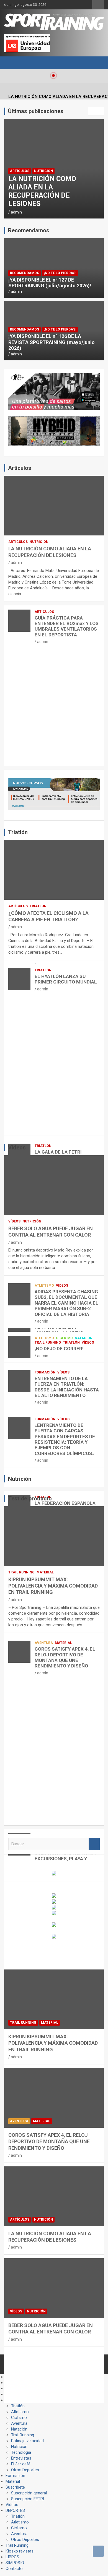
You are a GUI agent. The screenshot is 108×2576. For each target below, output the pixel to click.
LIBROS (12, 2557)
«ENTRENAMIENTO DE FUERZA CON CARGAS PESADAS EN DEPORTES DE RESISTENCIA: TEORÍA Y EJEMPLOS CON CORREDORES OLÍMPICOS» (65, 1439)
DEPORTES (15, 2510)
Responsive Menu (98, 5)
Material (45, 1572)
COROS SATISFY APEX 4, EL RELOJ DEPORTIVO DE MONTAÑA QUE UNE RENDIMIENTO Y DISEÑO (65, 1657)
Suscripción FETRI (28, 2499)
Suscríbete (15, 2487)
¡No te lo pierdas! (60, 273)
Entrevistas (21, 2458)
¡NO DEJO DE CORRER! (59, 1349)
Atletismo (44, 1286)
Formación (45, 1372)
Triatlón (38, 906)
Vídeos (14, 1221)
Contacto (14, 2569)
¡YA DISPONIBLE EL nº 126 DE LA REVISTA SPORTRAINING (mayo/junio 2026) (52, 342)
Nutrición (43, 171)
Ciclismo (64, 1338)
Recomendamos (25, 273)
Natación (84, 1338)
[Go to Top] (98, 2551)
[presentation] (92, 111)
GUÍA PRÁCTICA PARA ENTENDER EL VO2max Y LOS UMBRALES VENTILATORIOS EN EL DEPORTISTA (67, 626)
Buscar (94, 1844)
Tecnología (21, 2452)
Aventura (44, 1643)
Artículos (20, 171)
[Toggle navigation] (11, 63)
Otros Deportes (25, 2470)
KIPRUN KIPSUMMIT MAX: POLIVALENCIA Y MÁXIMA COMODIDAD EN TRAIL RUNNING (53, 1586)
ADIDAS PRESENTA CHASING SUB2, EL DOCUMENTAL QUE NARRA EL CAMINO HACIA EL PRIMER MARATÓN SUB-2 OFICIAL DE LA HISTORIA (66, 1303)
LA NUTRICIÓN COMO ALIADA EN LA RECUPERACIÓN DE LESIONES (42, 191)
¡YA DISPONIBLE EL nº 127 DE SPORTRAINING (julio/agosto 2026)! (50, 283)
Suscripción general (29, 2493)
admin (16, 212)
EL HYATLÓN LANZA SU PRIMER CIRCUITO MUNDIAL (66, 979)
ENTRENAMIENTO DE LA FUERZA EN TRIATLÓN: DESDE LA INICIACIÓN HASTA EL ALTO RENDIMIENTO (67, 1387)
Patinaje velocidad (27, 2441)
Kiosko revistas (20, 2551)
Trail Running (48, 1342)
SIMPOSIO (15, 2563)
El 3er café (21, 2464)
